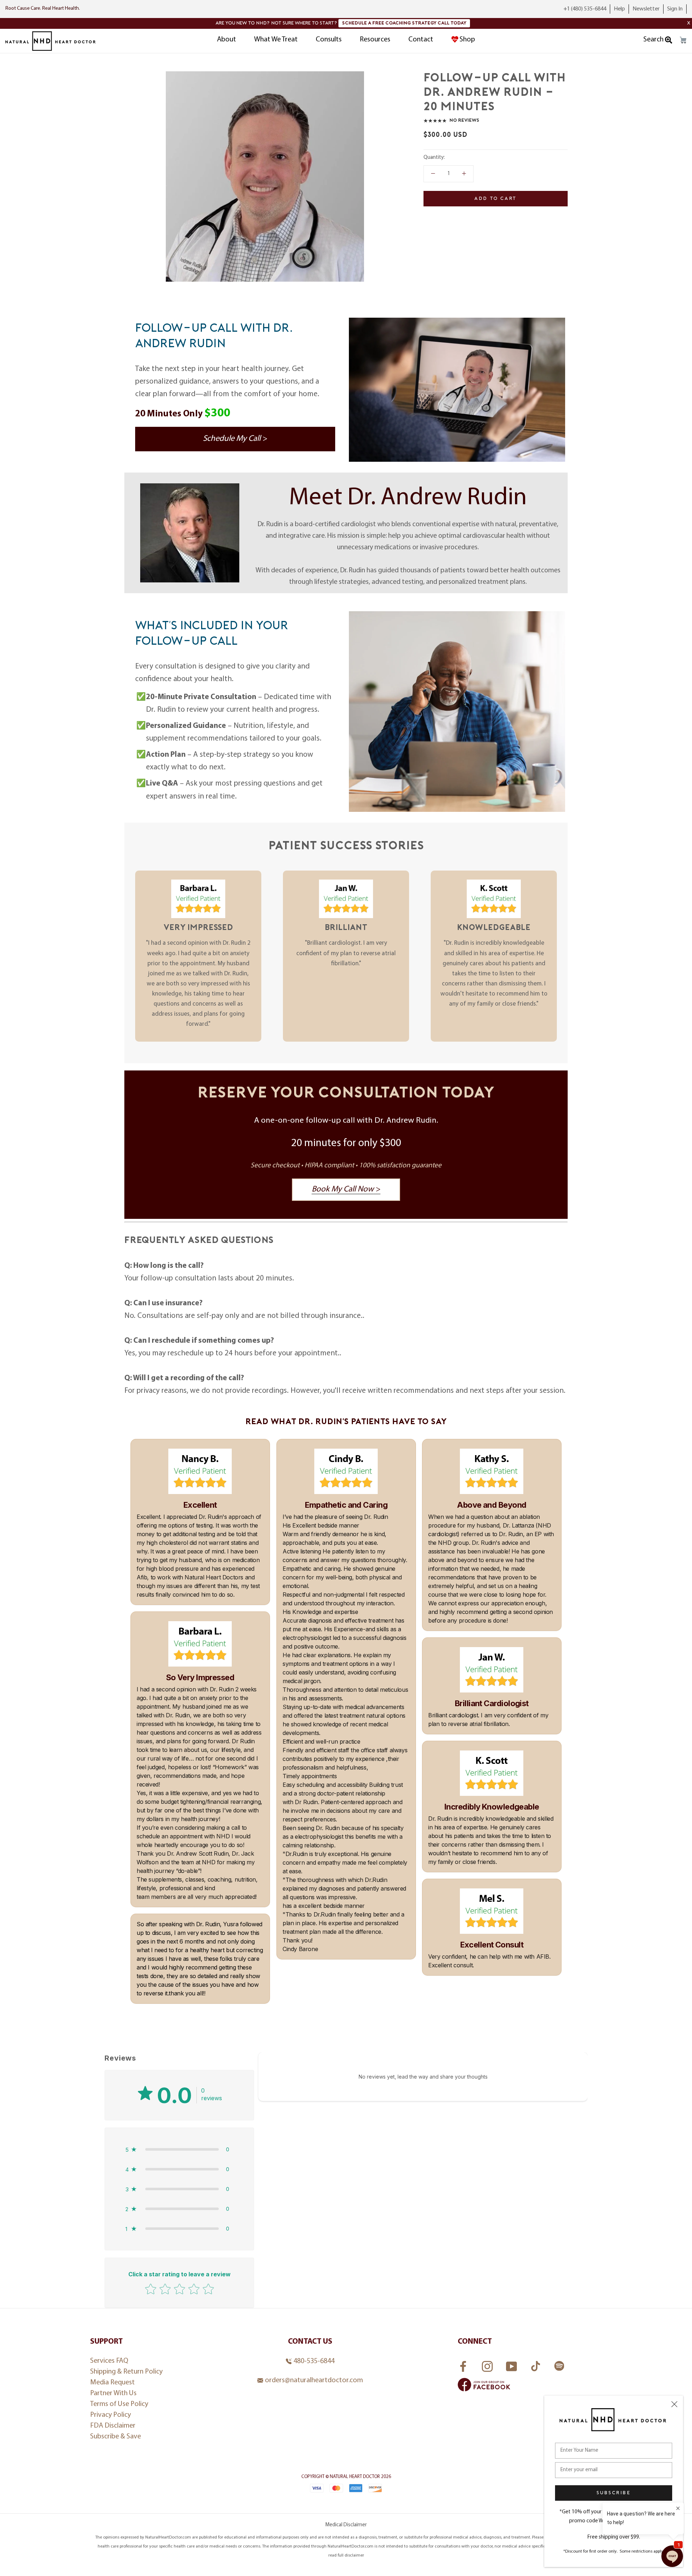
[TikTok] (536, 2364)
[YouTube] (512, 2364)
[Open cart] (683, 40)
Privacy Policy (110, 2415)
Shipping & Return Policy (126, 2372)
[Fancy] (559, 2367)
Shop (467, 40)
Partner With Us (113, 2393)
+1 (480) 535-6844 (585, 9)
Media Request (112, 2383)
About (227, 40)
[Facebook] (464, 2364)
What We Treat (276, 40)
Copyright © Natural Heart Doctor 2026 (346, 2477)
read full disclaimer (346, 2555)
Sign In (675, 9)
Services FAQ (109, 2361)
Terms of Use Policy (119, 2404)
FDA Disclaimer (113, 2426)
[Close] (674, 2404)
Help (619, 9)
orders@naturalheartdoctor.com (314, 2380)
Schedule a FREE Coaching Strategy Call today (404, 23)
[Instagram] (488, 2364)
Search (654, 40)
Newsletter (646, 9)
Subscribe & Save (116, 2437)
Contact (421, 40)
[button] (179, 2149)
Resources (375, 40)
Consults (329, 40)
